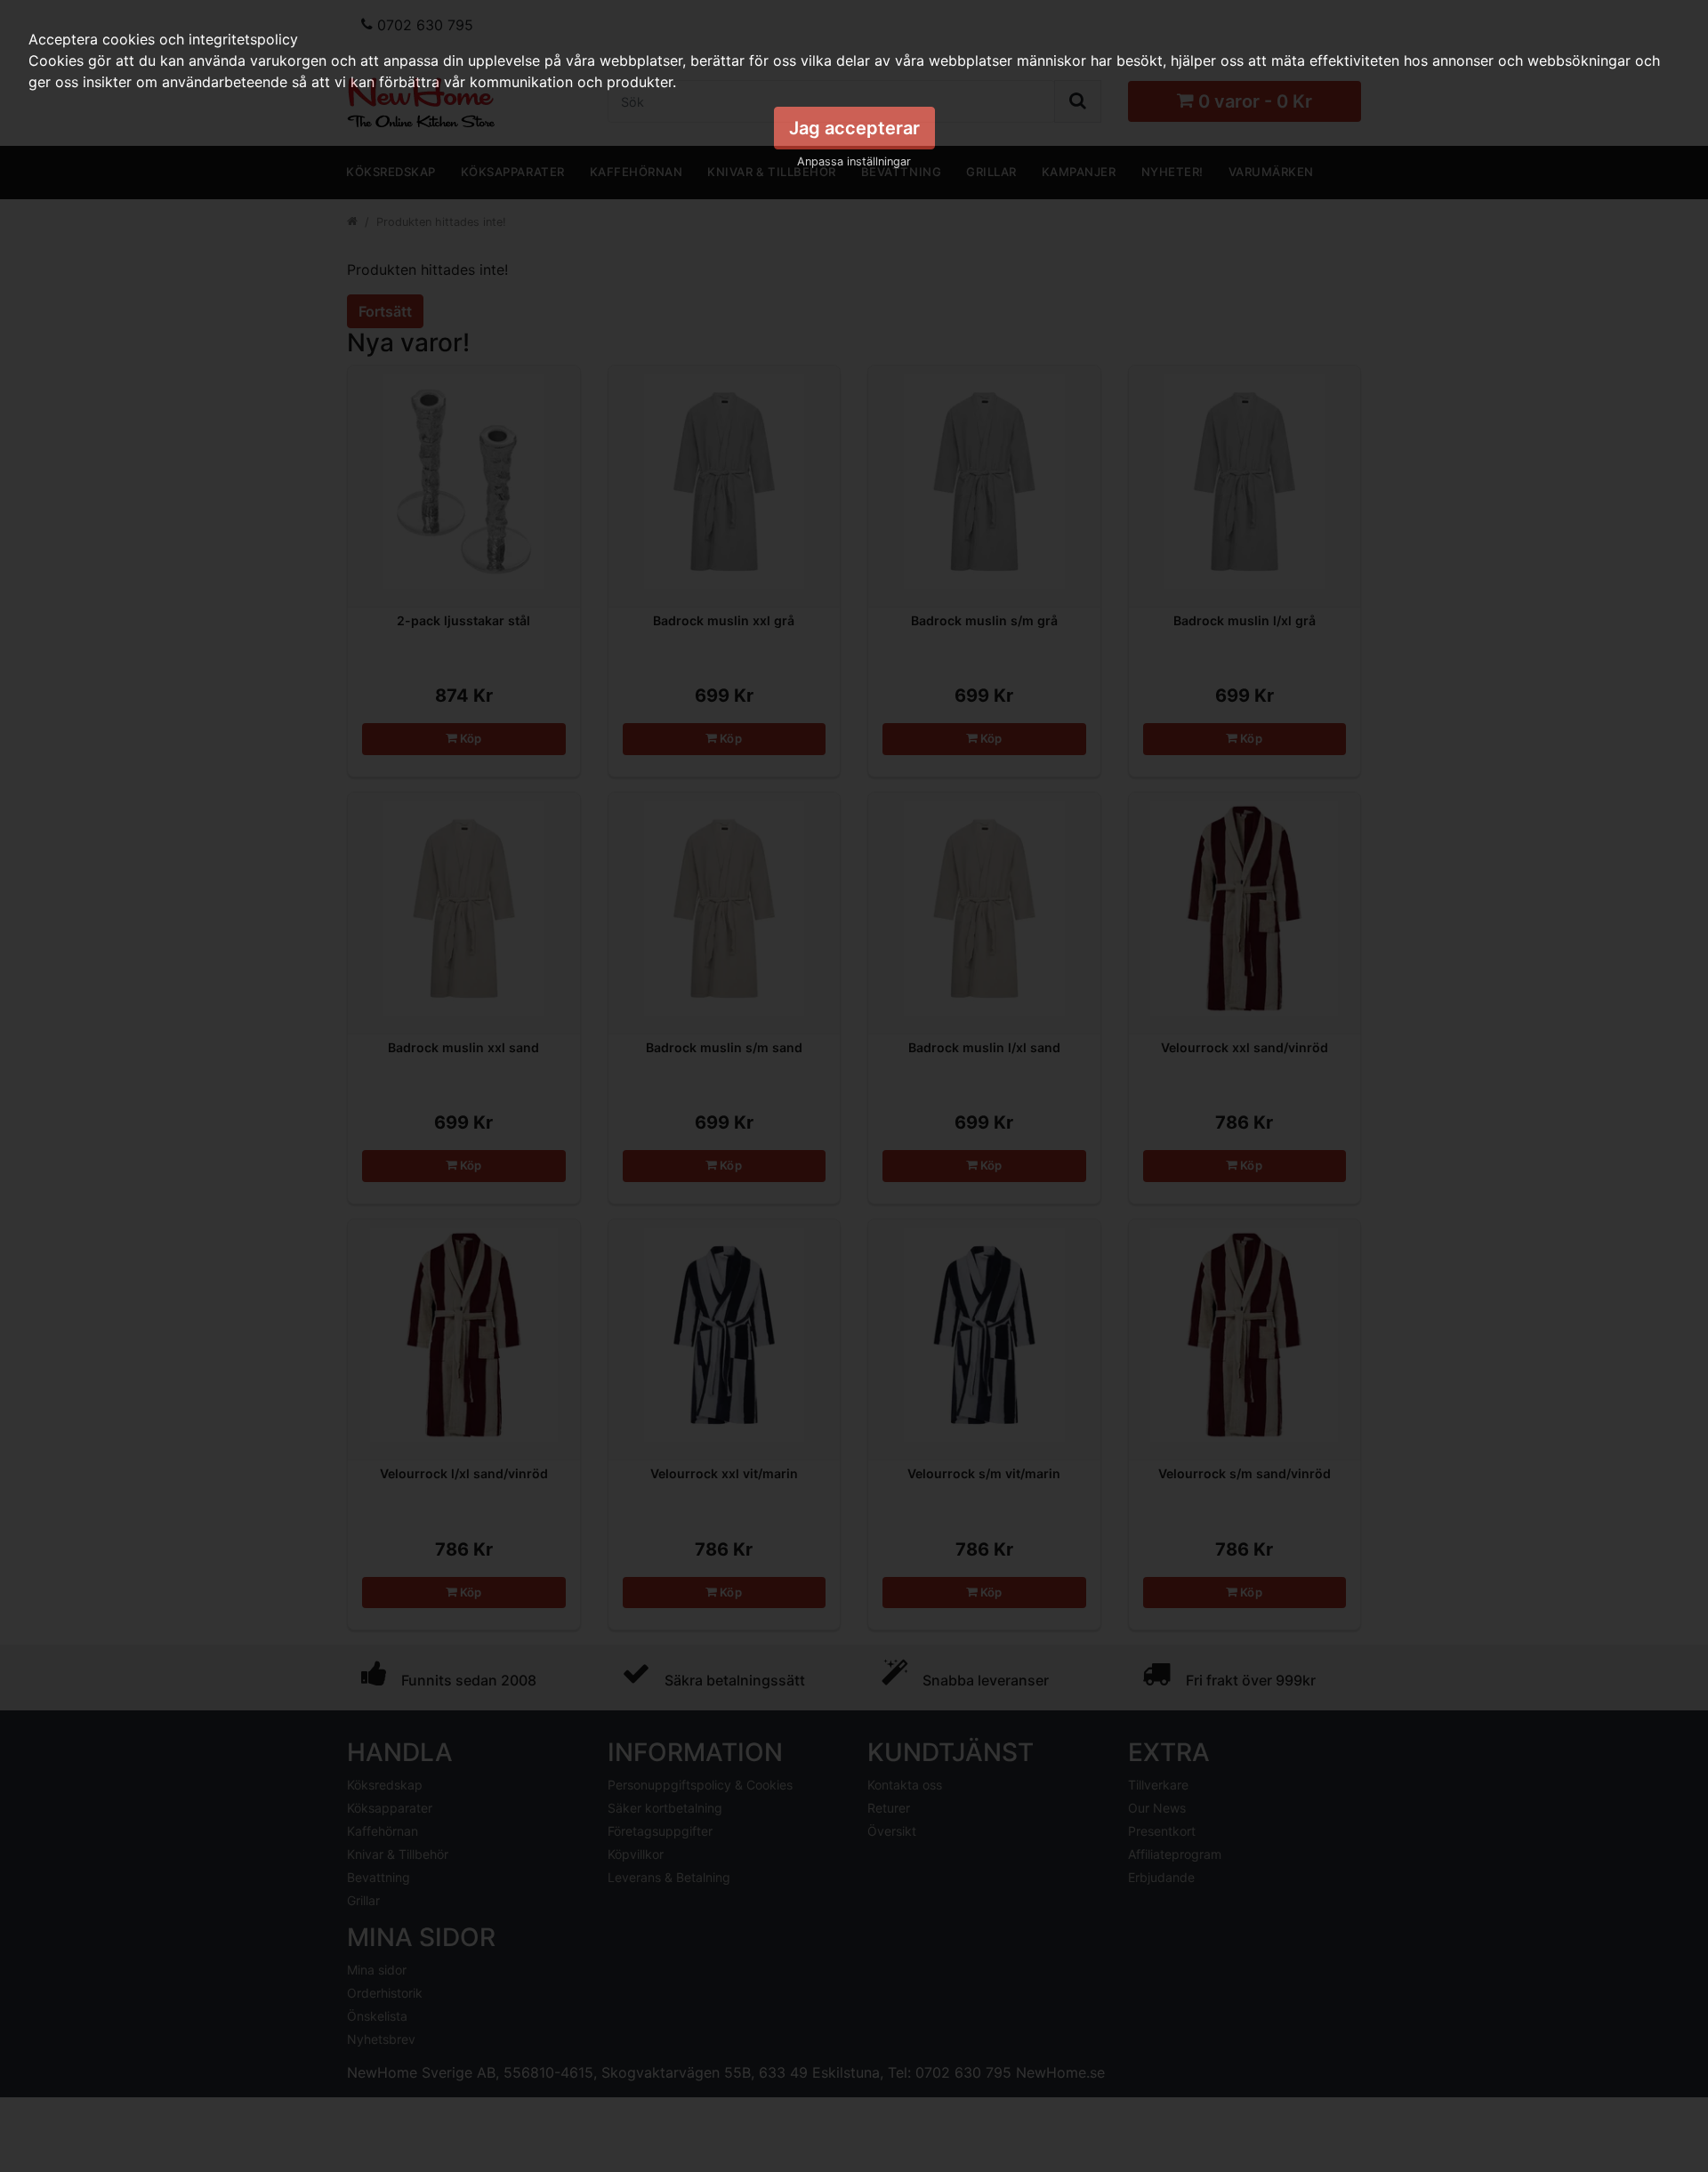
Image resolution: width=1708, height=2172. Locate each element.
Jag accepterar (854, 128)
